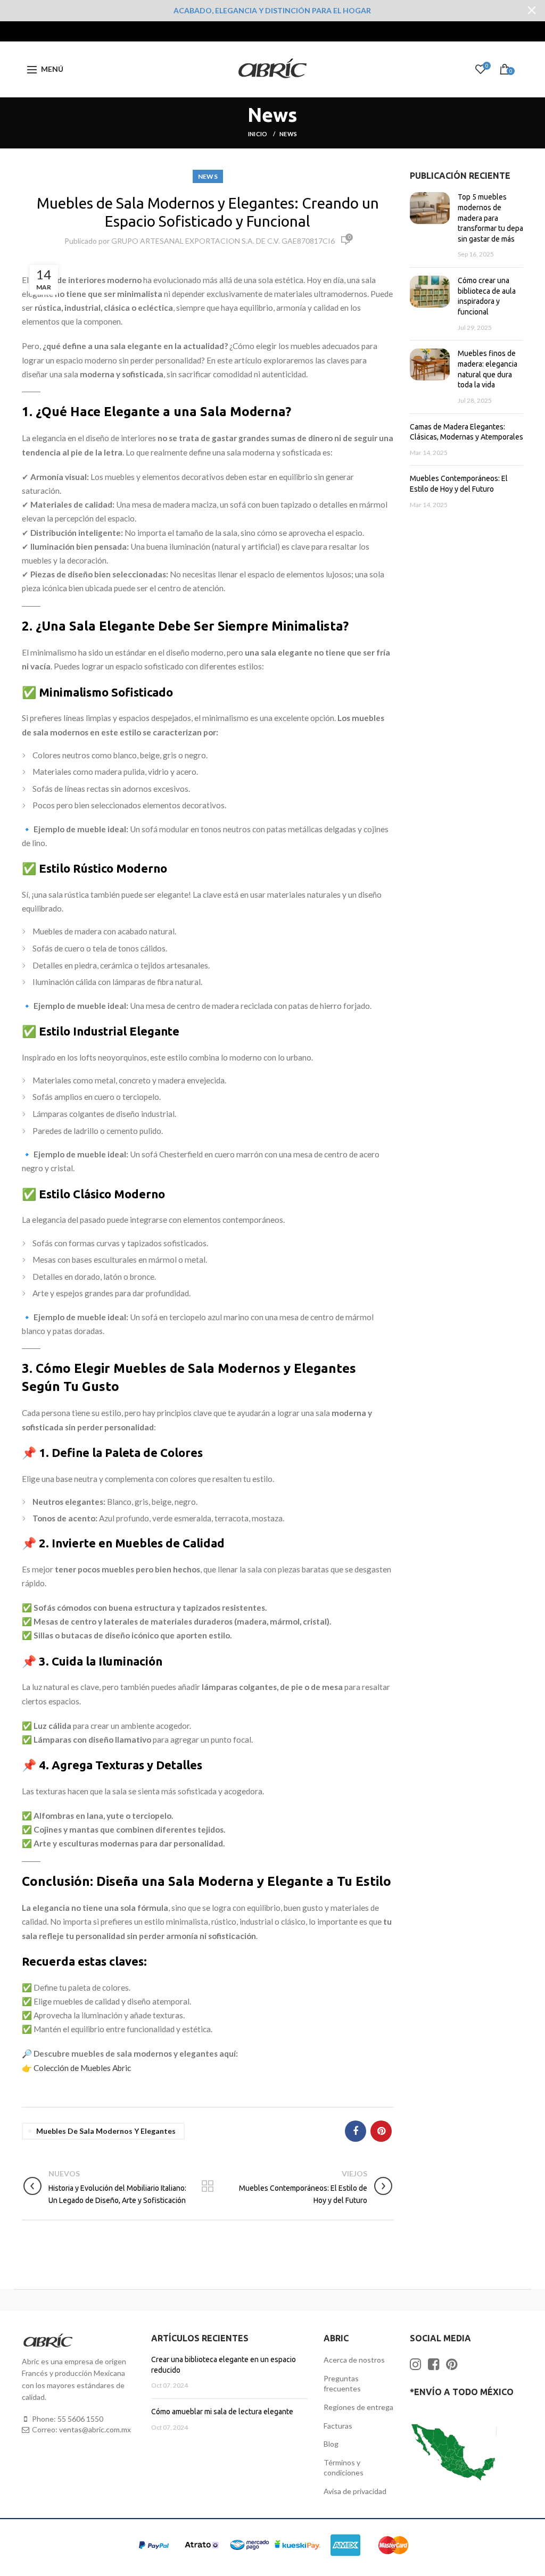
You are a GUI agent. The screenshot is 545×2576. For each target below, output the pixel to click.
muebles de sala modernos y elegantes (106, 2131)
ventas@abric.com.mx (95, 2429)
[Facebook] (356, 2131)
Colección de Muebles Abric (82, 2068)
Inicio (258, 134)
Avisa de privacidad (355, 2491)
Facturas (338, 2426)
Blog (331, 2444)
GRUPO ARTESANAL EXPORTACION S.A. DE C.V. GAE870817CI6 (223, 241)
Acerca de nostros (354, 2360)
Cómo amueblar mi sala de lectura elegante (222, 2412)
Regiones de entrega (358, 2407)
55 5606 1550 (80, 2419)
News (288, 134)
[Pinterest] (381, 2131)
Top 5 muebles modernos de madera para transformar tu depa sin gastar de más (490, 218)
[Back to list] (208, 2187)
